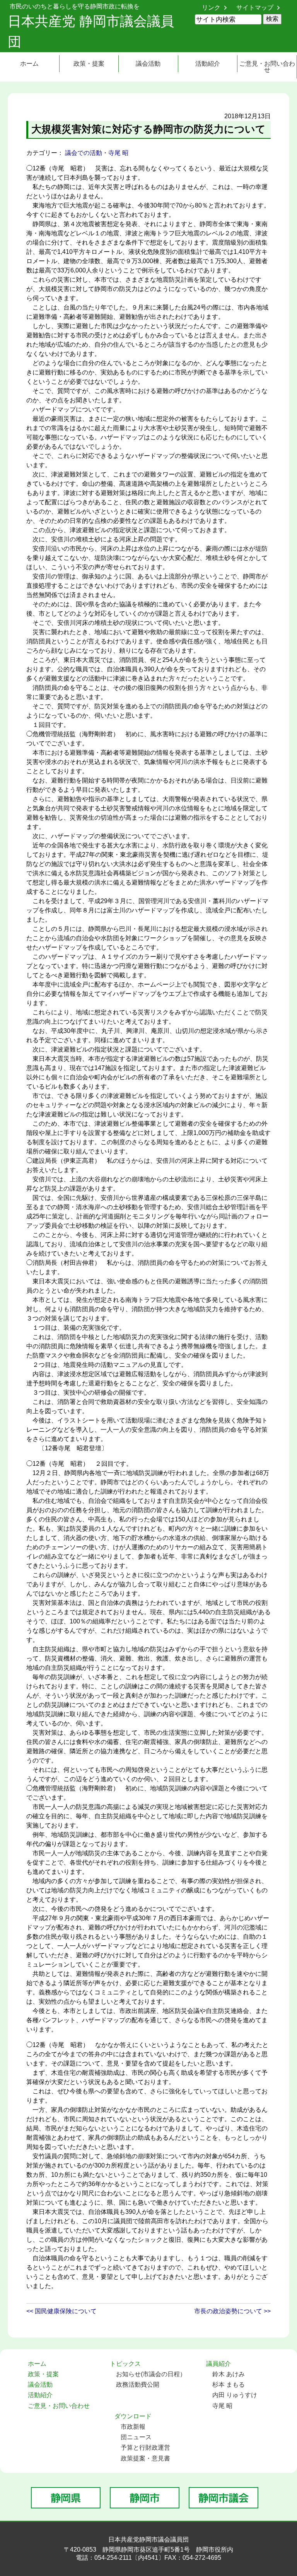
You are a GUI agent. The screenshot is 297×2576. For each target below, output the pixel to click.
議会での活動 (84, 153)
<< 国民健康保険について (61, 2311)
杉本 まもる (229, 2385)
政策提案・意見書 (145, 2458)
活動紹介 (208, 64)
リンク (211, 8)
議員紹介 (218, 2364)
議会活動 (148, 64)
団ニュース (136, 2437)
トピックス (125, 2364)
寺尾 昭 (118, 153)
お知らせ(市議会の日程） (151, 2374)
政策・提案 (89, 64)
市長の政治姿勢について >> (232, 2311)
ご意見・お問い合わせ (267, 67)
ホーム (29, 64)
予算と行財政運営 (145, 2448)
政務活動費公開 (138, 2385)
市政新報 (133, 2427)
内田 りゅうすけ (235, 2395)
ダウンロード (133, 2416)
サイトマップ (255, 8)
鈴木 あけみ (229, 2374)
